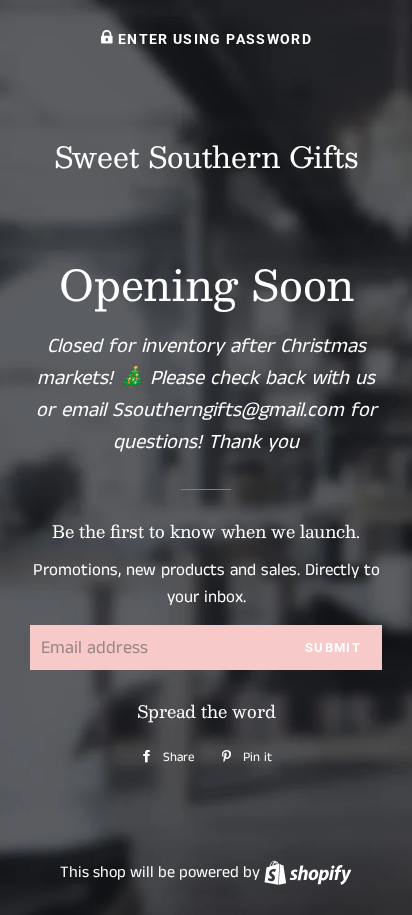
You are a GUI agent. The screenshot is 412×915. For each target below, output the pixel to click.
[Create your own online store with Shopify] (307, 872)
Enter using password (213, 39)
